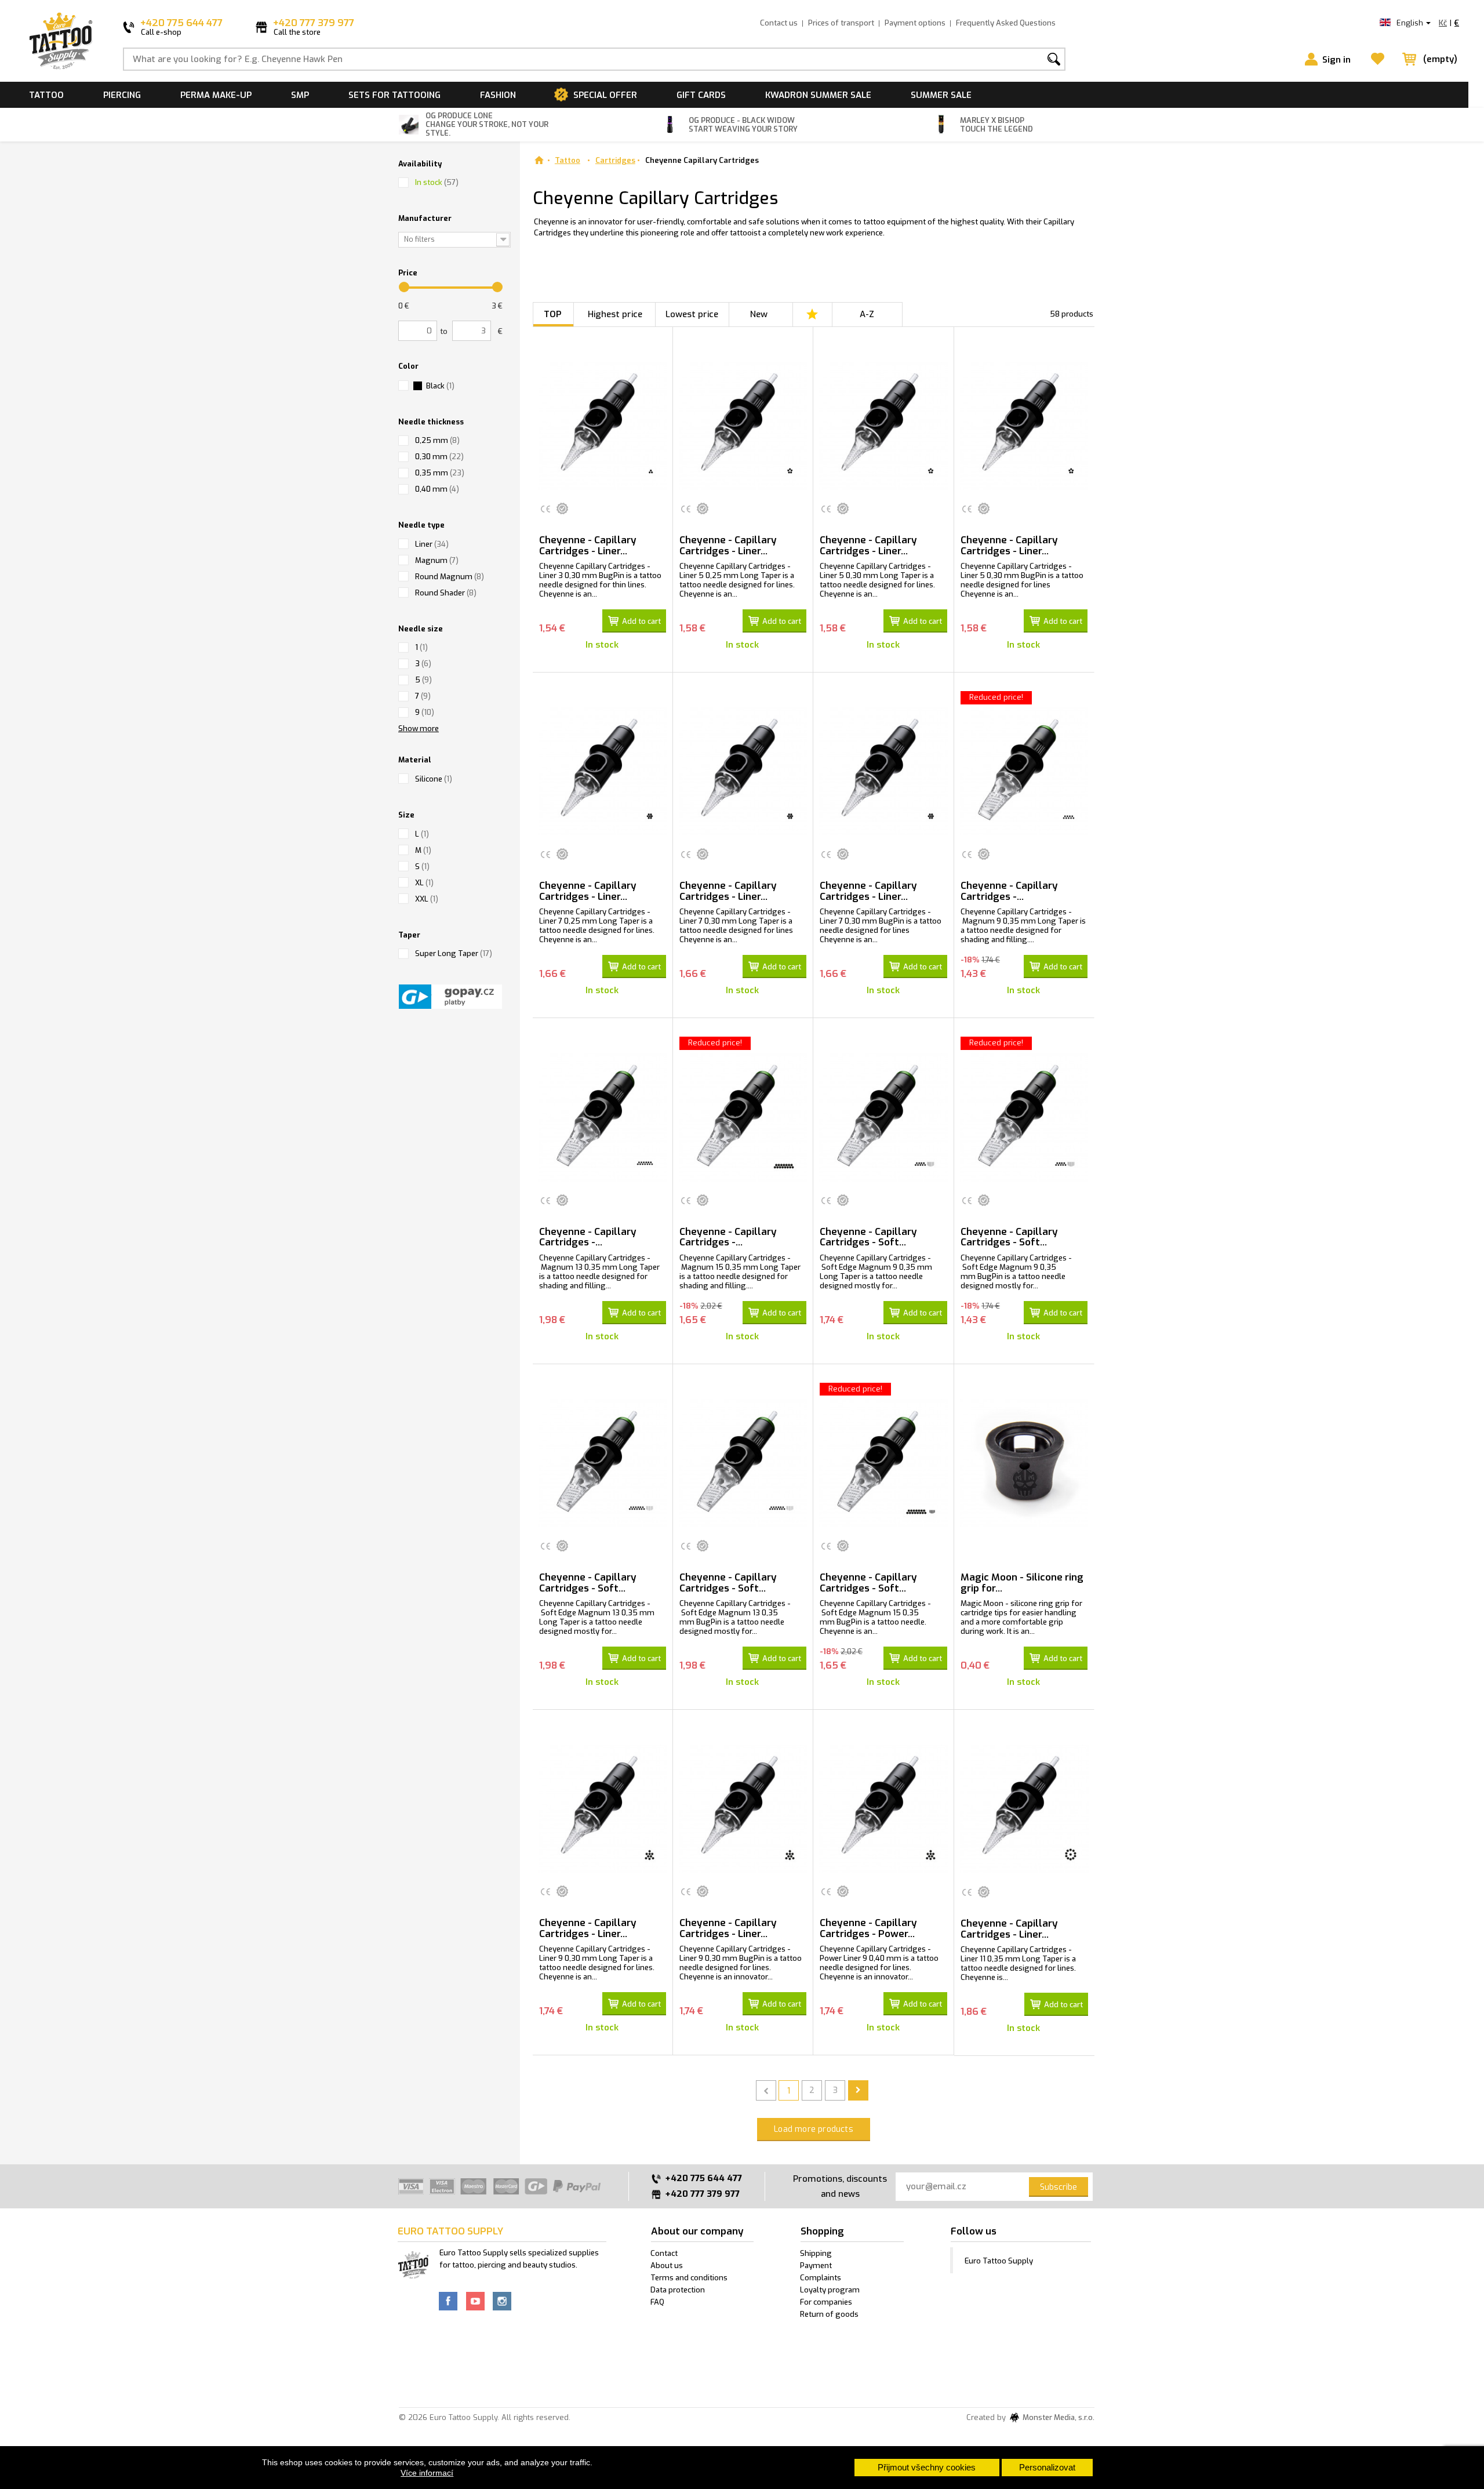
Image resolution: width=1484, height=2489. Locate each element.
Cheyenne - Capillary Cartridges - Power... (868, 1928)
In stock (437, 182)
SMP (300, 95)
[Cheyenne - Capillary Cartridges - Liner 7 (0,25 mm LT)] (603, 771)
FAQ (657, 2302)
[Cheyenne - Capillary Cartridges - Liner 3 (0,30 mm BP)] (603, 426)
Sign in (1336, 60)
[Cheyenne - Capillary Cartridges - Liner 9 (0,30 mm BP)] (743, 1809)
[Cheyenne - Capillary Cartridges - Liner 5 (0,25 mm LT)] (743, 426)
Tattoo (46, 95)
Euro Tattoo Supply (999, 2261)
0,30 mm (439, 457)
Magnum (437, 560)
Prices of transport (841, 23)
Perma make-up (216, 95)
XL (424, 883)
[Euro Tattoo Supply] (61, 41)
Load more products (814, 2129)
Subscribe (1059, 2187)
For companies (826, 2302)
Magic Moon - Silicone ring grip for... (1022, 1583)
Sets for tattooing (394, 95)
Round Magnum (450, 577)
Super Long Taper (454, 953)
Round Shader (446, 593)
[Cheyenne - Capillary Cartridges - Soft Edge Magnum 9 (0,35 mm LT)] (883, 1117)
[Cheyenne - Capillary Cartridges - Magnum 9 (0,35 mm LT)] (1024, 771)
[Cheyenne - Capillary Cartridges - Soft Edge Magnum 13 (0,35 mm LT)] (603, 1463)
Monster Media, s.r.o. (1058, 2418)
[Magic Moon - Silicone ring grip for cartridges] (1024, 1463)
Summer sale (941, 95)
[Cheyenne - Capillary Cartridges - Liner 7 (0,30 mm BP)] (883, 771)
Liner (432, 544)
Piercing (122, 95)
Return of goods (829, 2314)
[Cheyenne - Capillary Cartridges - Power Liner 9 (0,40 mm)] (883, 1809)
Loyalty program (830, 2290)
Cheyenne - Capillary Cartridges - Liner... (588, 546)
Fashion (498, 95)
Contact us (779, 23)
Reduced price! (996, 697)
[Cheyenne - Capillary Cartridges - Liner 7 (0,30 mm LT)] (743, 771)
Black (440, 386)
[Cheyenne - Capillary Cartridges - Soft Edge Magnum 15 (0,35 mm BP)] (883, 1463)
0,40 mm (437, 489)
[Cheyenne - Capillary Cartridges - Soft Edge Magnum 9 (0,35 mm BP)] (1024, 1117)
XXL (427, 899)
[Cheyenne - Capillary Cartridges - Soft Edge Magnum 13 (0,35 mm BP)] (743, 1463)
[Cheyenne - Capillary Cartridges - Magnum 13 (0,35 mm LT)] (603, 1117)
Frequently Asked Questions (1006, 23)
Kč (1443, 23)
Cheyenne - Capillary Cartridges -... (1009, 891)
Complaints (821, 2278)
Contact (664, 2253)
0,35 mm (440, 473)
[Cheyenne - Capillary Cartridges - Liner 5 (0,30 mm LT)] (883, 426)
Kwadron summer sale (818, 95)
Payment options (915, 23)
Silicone (434, 779)
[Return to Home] (539, 160)
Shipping (816, 2253)
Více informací (427, 2473)
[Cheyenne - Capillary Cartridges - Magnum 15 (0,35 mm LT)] (743, 1117)
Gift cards (701, 95)
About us (667, 2265)
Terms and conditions (689, 2278)
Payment (816, 2265)
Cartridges (615, 160)
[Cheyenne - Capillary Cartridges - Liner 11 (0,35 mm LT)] (1024, 1809)
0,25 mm (437, 440)
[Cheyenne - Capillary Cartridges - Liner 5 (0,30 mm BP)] (1024, 426)
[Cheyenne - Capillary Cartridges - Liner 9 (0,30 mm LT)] (603, 1809)
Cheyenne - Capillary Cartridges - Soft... (868, 1237)
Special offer (605, 95)
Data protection (678, 2290)
